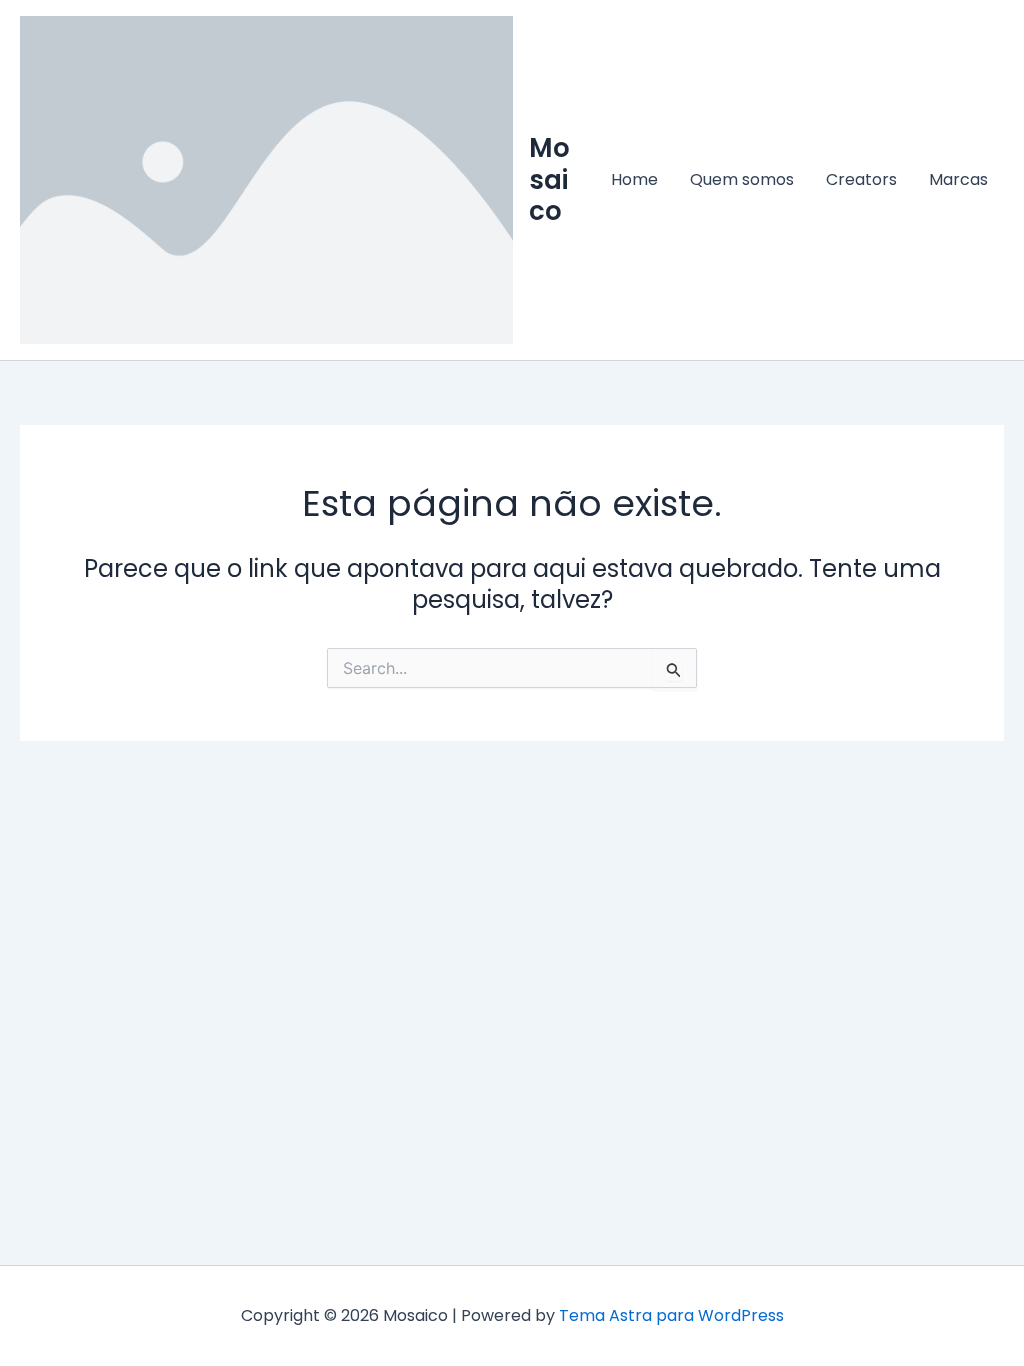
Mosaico (549, 179)
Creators (861, 179)
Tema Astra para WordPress (671, 1315)
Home (634, 179)
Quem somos (742, 179)
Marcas (958, 179)
